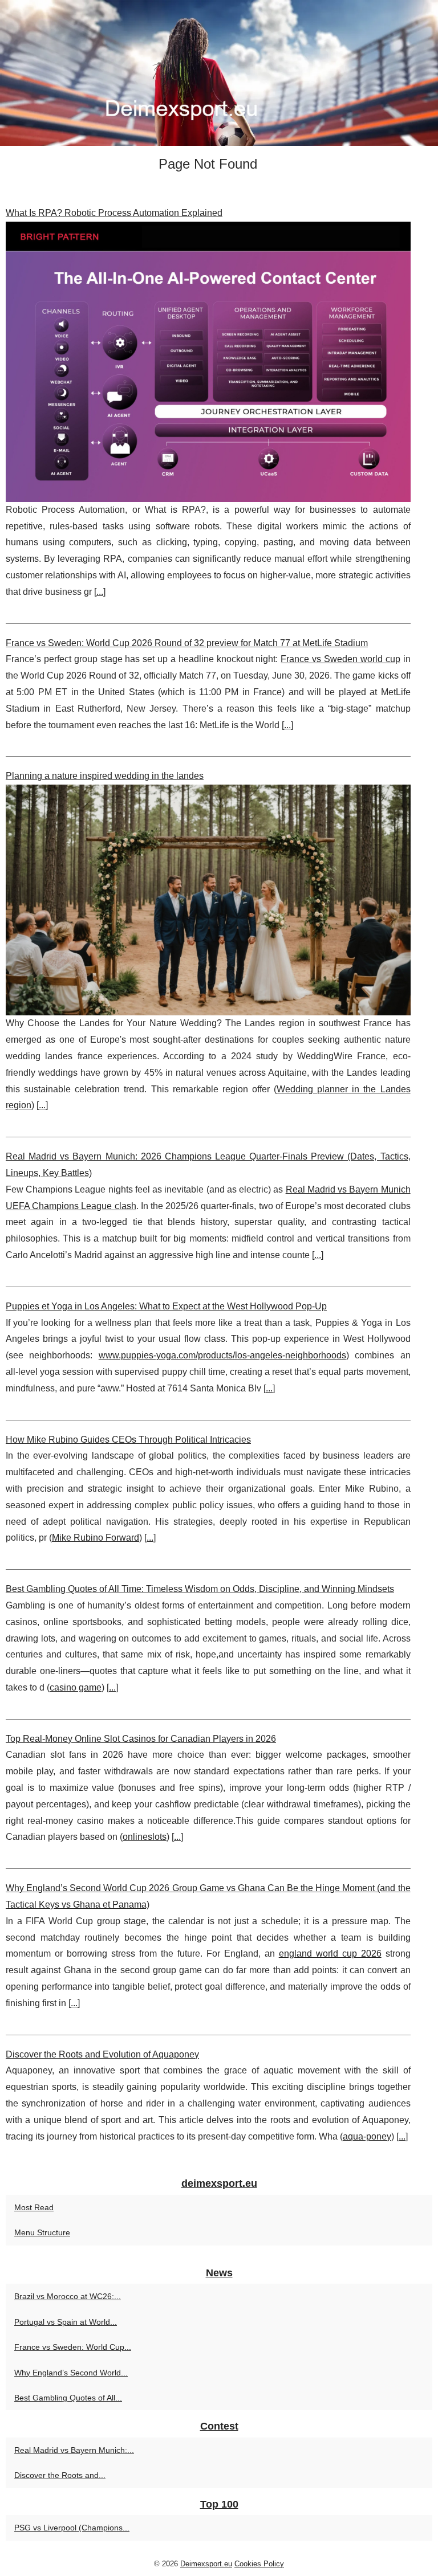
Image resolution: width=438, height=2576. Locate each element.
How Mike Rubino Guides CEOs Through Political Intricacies (128, 1440)
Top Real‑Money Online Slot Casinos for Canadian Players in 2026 (141, 1739)
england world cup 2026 (330, 1954)
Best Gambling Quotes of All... (68, 2398)
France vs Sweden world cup (340, 659)
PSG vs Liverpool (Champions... (72, 2528)
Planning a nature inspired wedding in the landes (105, 776)
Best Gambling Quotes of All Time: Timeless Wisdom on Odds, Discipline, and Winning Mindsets (200, 1589)
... (100, 592)
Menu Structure (42, 2232)
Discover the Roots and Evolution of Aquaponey (102, 2054)
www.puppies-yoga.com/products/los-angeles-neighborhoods (222, 1355)
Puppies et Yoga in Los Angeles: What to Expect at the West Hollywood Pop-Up (166, 1306)
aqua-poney (367, 2136)
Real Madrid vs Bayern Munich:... (74, 2450)
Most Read (34, 2207)
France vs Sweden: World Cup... (73, 2347)
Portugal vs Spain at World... (66, 2322)
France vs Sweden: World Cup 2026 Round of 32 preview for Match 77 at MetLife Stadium (187, 643)
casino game (76, 1687)
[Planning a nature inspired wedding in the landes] (208, 900)
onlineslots (145, 1837)
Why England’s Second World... (71, 2373)
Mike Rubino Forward (96, 1538)
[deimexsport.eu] (219, 73)
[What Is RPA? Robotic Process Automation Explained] (208, 362)
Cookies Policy (259, 2564)
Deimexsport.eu (206, 2564)
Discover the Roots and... (60, 2475)
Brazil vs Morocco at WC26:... (68, 2296)
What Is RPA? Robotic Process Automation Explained (114, 213)
